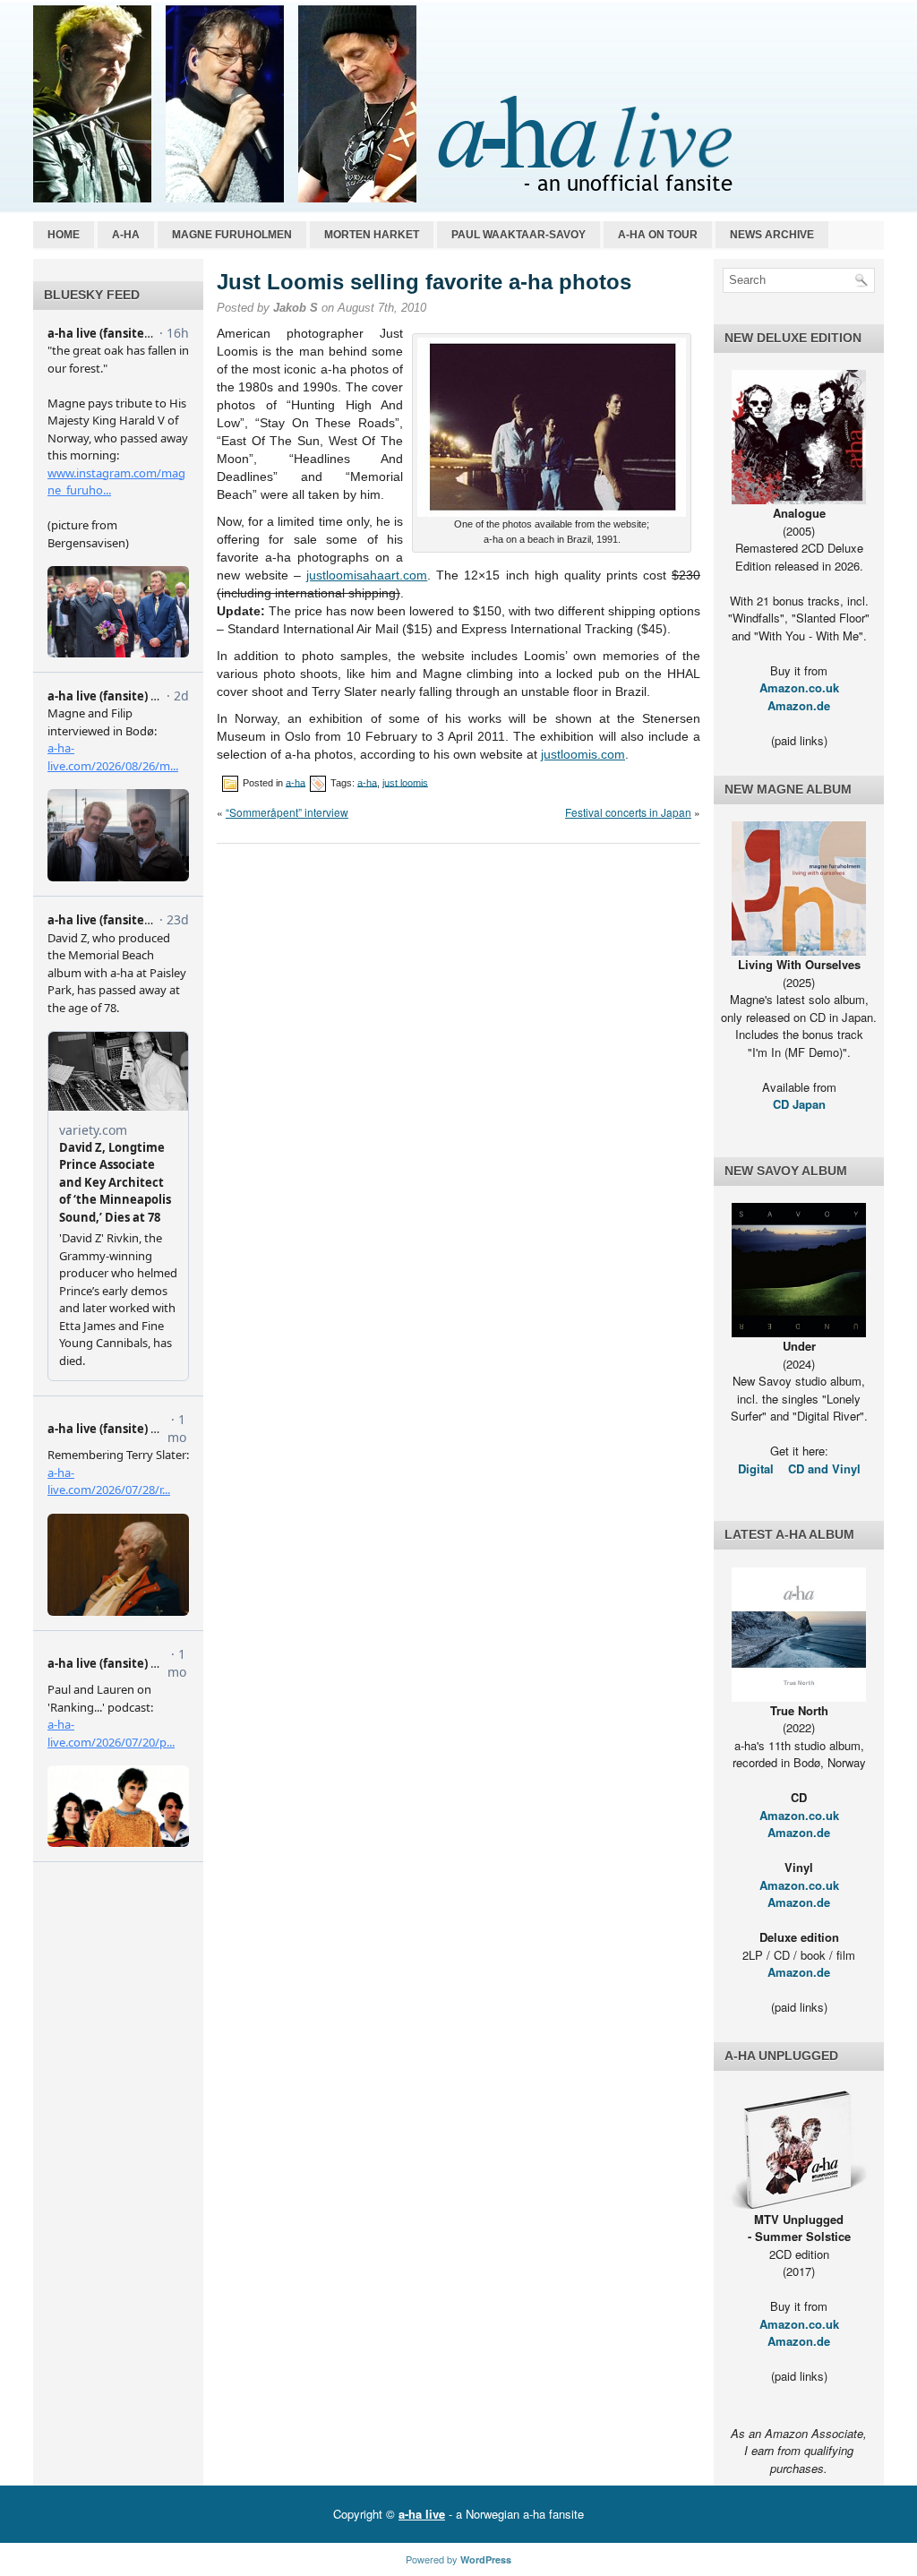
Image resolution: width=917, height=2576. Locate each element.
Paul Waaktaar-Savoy (518, 235)
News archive (772, 235)
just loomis (405, 782)
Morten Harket (372, 235)
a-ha (126, 235)
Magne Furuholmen (232, 235)
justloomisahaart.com (367, 575)
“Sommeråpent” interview (287, 812)
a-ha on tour (658, 235)
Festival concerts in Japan (628, 812)
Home (64, 235)
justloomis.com (583, 754)
